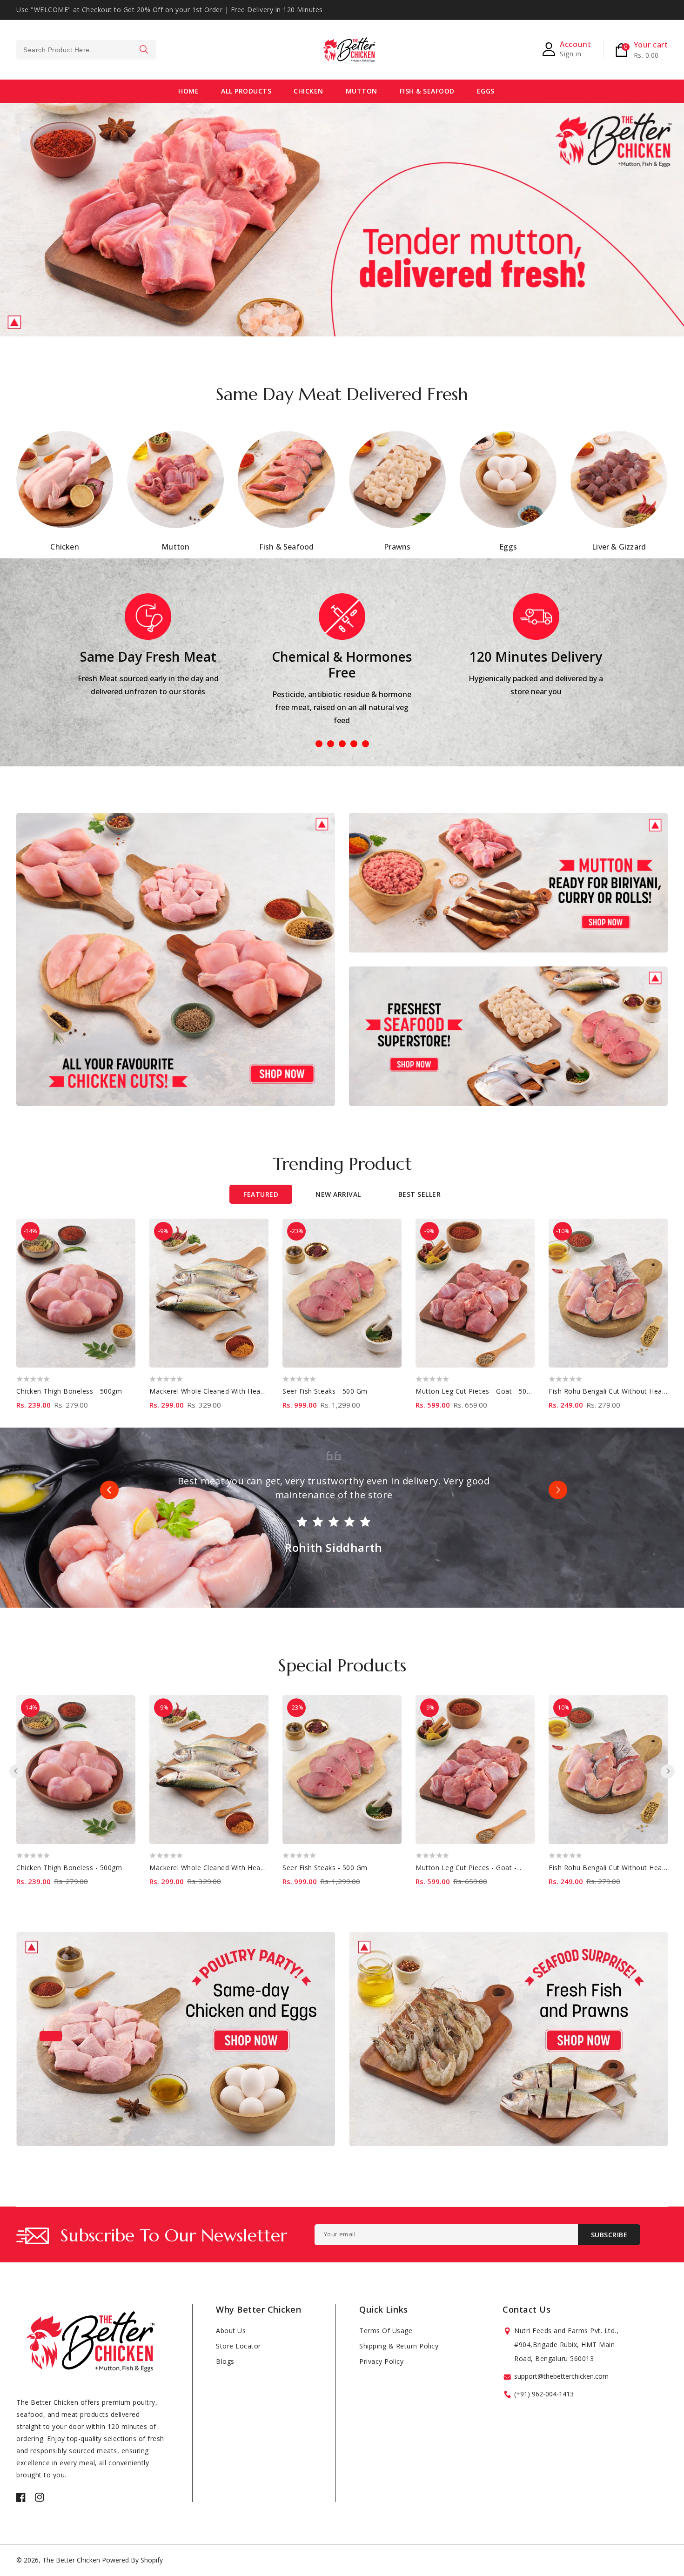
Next (665, 210)
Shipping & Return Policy (399, 2346)
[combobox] (86, 50)
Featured (261, 1194)
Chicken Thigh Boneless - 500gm (69, 1391)
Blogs (225, 2361)
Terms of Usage (386, 2331)
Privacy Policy (381, 2361)
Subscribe (609, 2235)
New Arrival (338, 1194)
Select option (124, 1226)
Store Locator (238, 2346)
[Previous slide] (109, 1490)
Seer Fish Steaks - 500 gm (325, 1391)
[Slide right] (668, 1771)
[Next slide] (558, 1490)
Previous (19, 210)
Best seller (420, 1194)
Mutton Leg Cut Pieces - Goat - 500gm (478, 1391)
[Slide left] (16, 1771)
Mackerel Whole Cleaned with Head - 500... (219, 1868)
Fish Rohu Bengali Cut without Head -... (612, 1868)
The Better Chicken (71, 2560)
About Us (231, 2331)
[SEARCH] (144, 50)
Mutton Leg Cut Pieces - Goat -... (469, 1868)
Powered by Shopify (132, 2560)
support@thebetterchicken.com (561, 2376)
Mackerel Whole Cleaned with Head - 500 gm (223, 1391)
